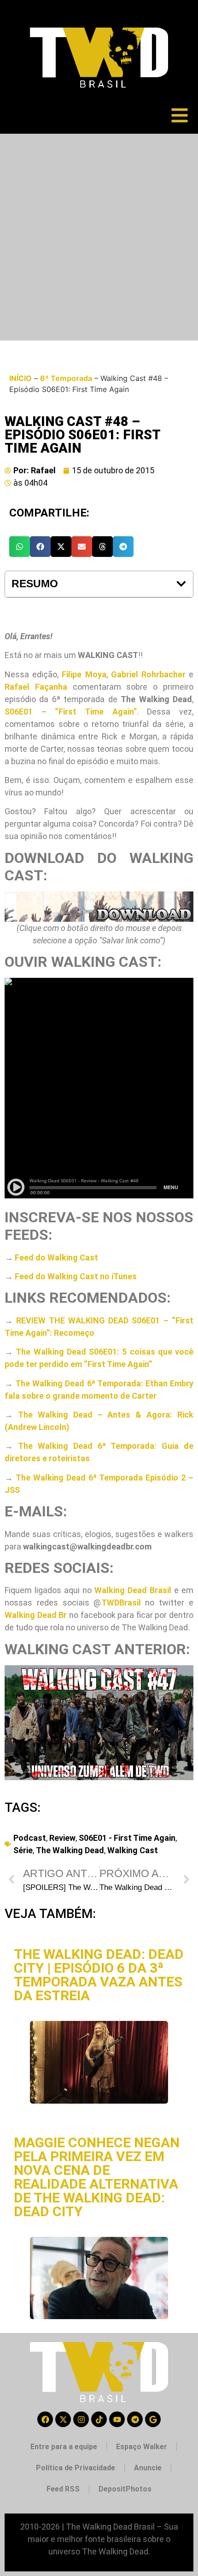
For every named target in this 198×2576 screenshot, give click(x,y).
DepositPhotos (125, 2489)
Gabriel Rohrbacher (148, 674)
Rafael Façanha (36, 687)
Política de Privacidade (76, 2468)
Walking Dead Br (36, 1615)
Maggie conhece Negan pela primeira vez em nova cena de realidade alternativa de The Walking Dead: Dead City (97, 2177)
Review (62, 1838)
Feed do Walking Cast (56, 1257)
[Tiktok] (99, 2419)
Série (23, 1850)
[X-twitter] (63, 2419)
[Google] (153, 2419)
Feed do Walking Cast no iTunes (76, 1276)
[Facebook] (45, 2419)
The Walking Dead (70, 1850)
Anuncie (148, 2468)
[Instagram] (81, 2419)
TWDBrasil (121, 1603)
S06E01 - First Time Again (127, 1838)
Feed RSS (63, 2489)
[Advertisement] (99, 237)
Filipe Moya (84, 674)
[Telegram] (135, 2419)
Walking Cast (133, 1850)
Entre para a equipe (64, 2447)
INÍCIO (20, 378)
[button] (20, 547)
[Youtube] (117, 2419)
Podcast (30, 1838)
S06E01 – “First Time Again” (71, 712)
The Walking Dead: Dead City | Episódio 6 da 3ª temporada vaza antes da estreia (99, 1975)
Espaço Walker (142, 2447)
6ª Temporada (66, 378)
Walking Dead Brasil (133, 1590)
